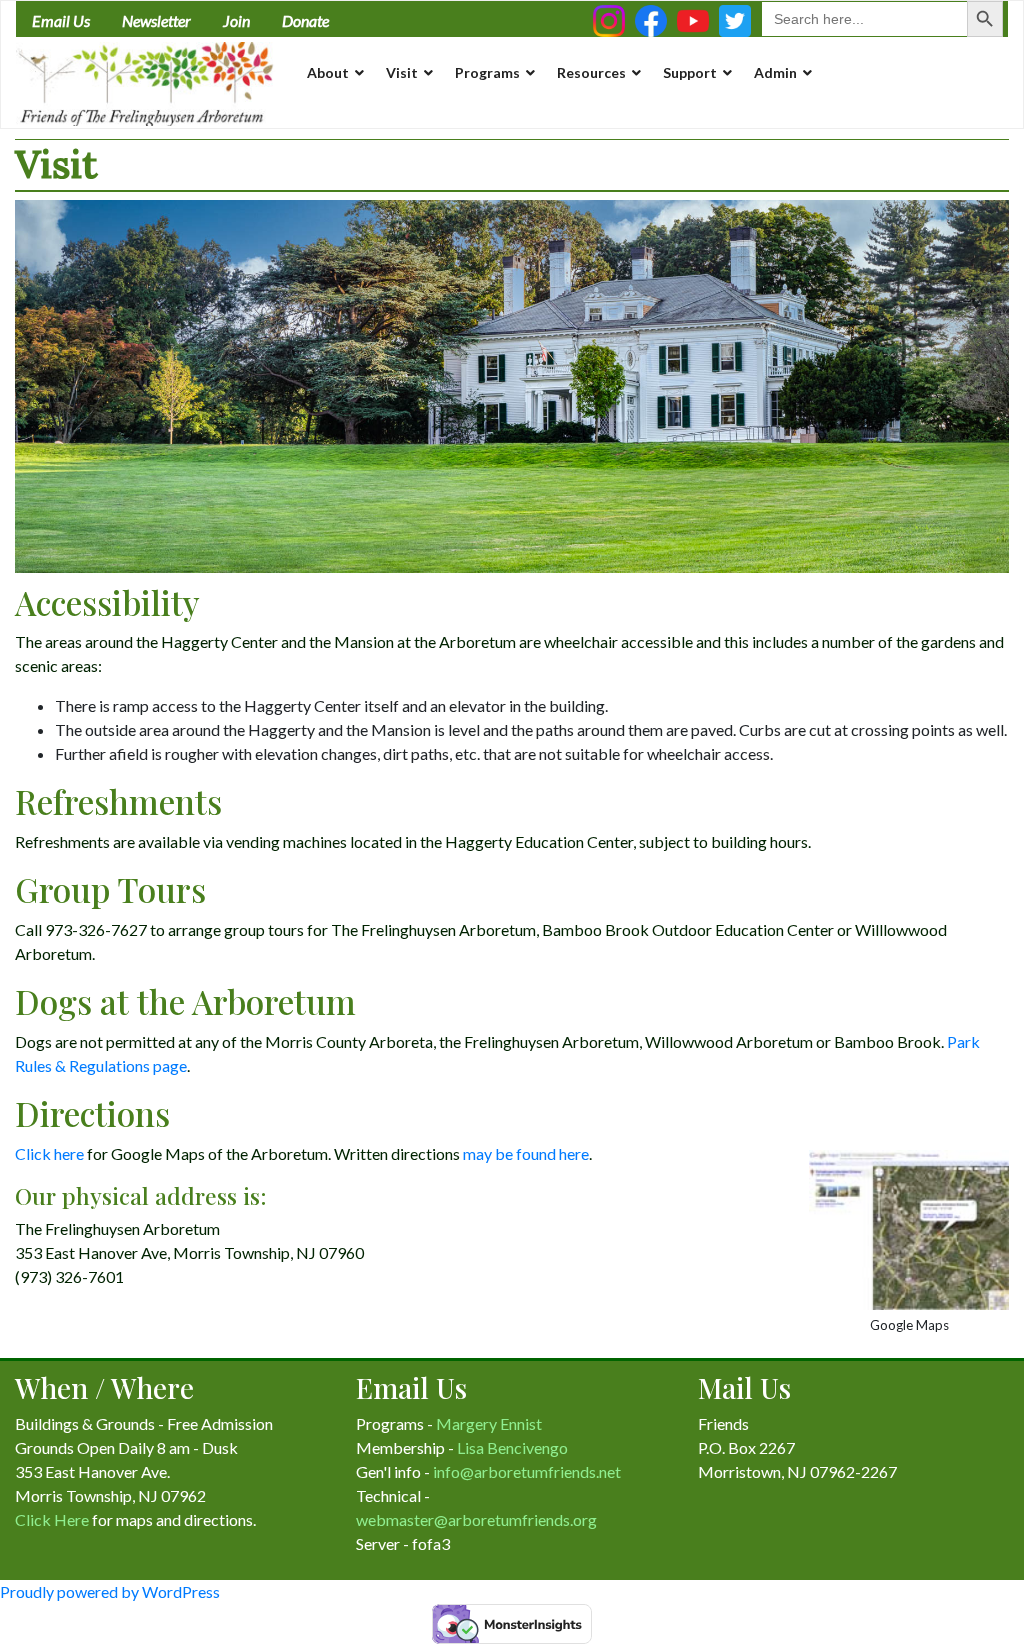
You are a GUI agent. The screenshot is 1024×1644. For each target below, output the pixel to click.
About (328, 72)
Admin (775, 72)
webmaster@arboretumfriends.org (476, 1519)
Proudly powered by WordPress (110, 1591)
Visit (402, 72)
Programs (487, 72)
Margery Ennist (489, 1423)
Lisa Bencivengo (512, 1447)
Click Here (52, 1519)
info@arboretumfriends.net (527, 1471)
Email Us (61, 20)
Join (236, 20)
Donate (305, 20)
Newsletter (156, 20)
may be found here (526, 1153)
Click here (49, 1153)
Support (690, 72)
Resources (591, 72)
